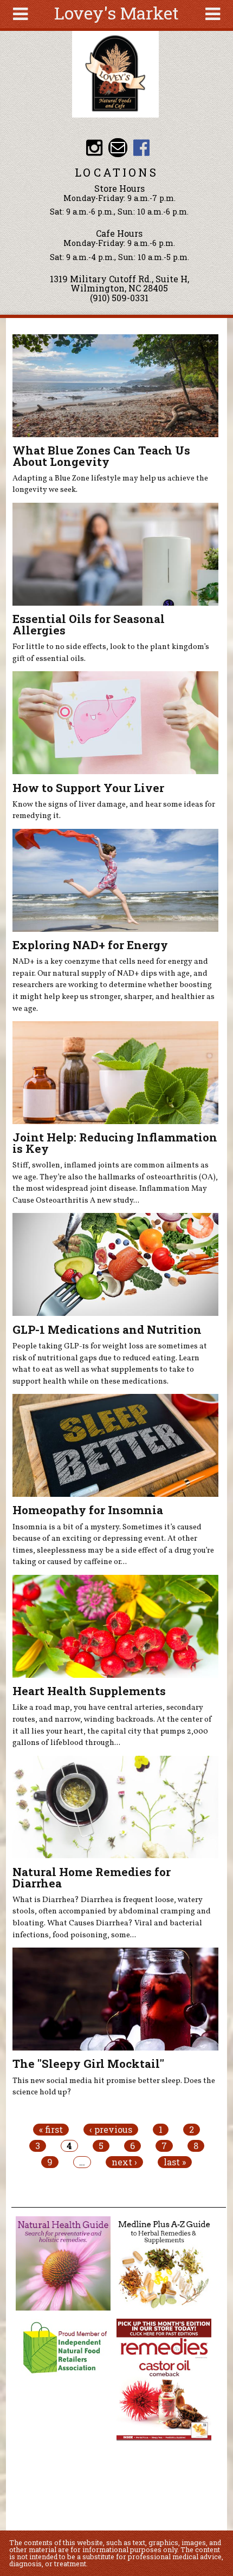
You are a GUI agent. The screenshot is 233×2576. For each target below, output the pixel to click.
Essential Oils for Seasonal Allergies (89, 624)
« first (51, 2130)
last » (175, 2162)
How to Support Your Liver (88, 788)
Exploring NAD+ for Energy (90, 945)
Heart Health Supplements (89, 1691)
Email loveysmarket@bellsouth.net (118, 148)
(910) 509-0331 (119, 298)
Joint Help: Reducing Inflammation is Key (115, 1143)
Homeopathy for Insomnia (88, 1510)
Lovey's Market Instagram (94, 148)
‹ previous (111, 2130)
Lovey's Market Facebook (141, 148)
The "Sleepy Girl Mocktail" (88, 2064)
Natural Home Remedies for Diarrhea (92, 1877)
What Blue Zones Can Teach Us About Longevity (101, 456)
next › (124, 2162)
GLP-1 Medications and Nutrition (107, 1329)
